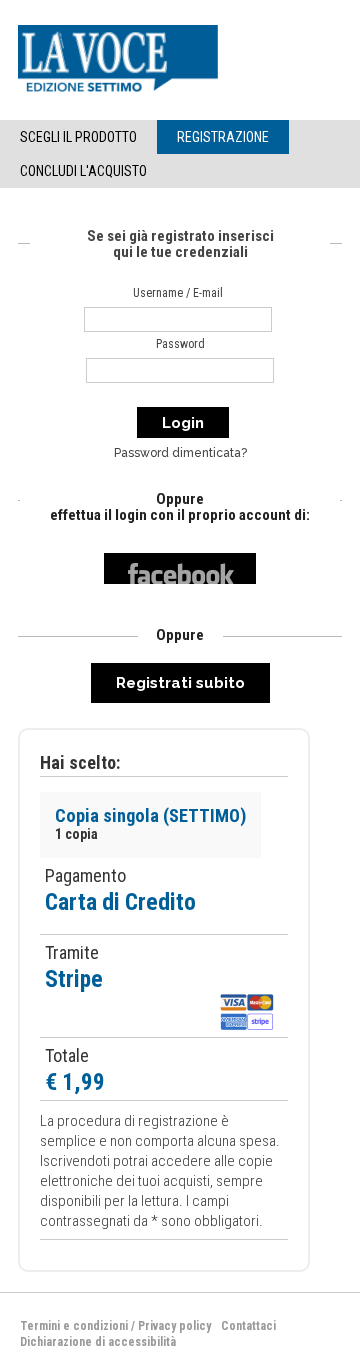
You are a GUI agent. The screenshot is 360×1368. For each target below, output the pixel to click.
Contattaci (248, 1326)
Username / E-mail (178, 293)
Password (180, 344)
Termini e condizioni (74, 1326)
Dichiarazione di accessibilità (98, 1342)
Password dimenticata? (180, 453)
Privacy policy (174, 1326)
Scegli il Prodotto (78, 137)
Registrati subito (180, 683)
